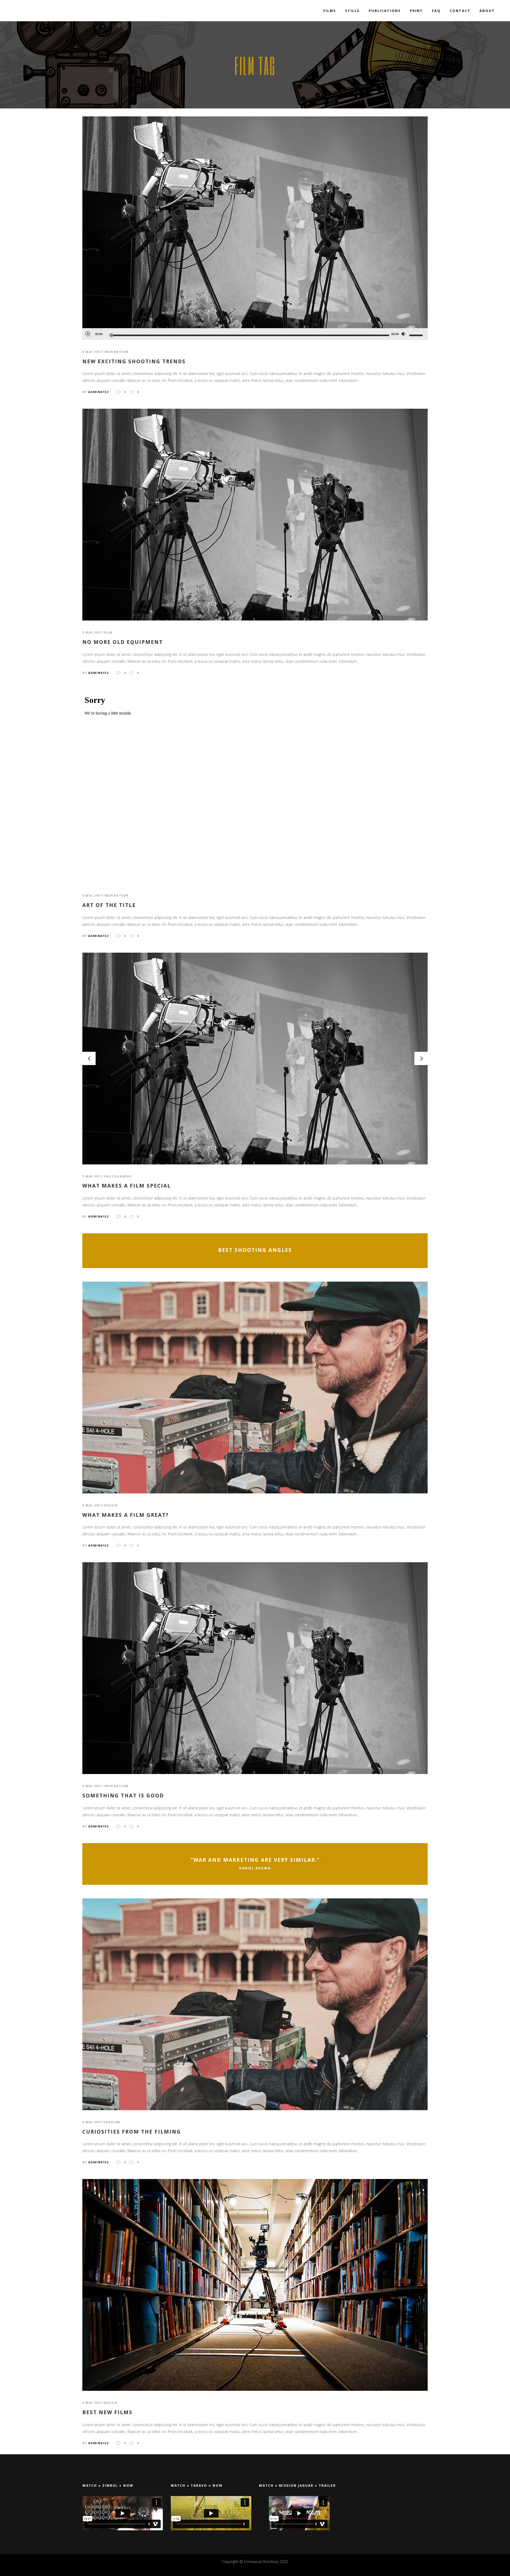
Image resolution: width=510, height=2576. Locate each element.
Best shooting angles (255, 1250)
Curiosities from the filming (132, 2132)
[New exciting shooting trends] (255, 222)
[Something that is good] (255, 1668)
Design (110, 1505)
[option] (255, 1059)
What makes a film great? (126, 1515)
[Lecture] (88, 333)
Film (108, 632)
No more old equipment (123, 642)
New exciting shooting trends (134, 362)
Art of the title (109, 905)
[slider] (417, 335)
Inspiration (116, 352)
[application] (255, 334)
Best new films (107, 2412)
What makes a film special (127, 1186)
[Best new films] (255, 2285)
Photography (118, 1176)
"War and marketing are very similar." (255, 1860)
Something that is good (123, 1796)
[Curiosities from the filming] (255, 2004)
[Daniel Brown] (255, 1864)
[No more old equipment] (255, 514)
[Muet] (403, 334)
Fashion (112, 2122)
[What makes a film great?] (255, 1387)
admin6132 (99, 392)
